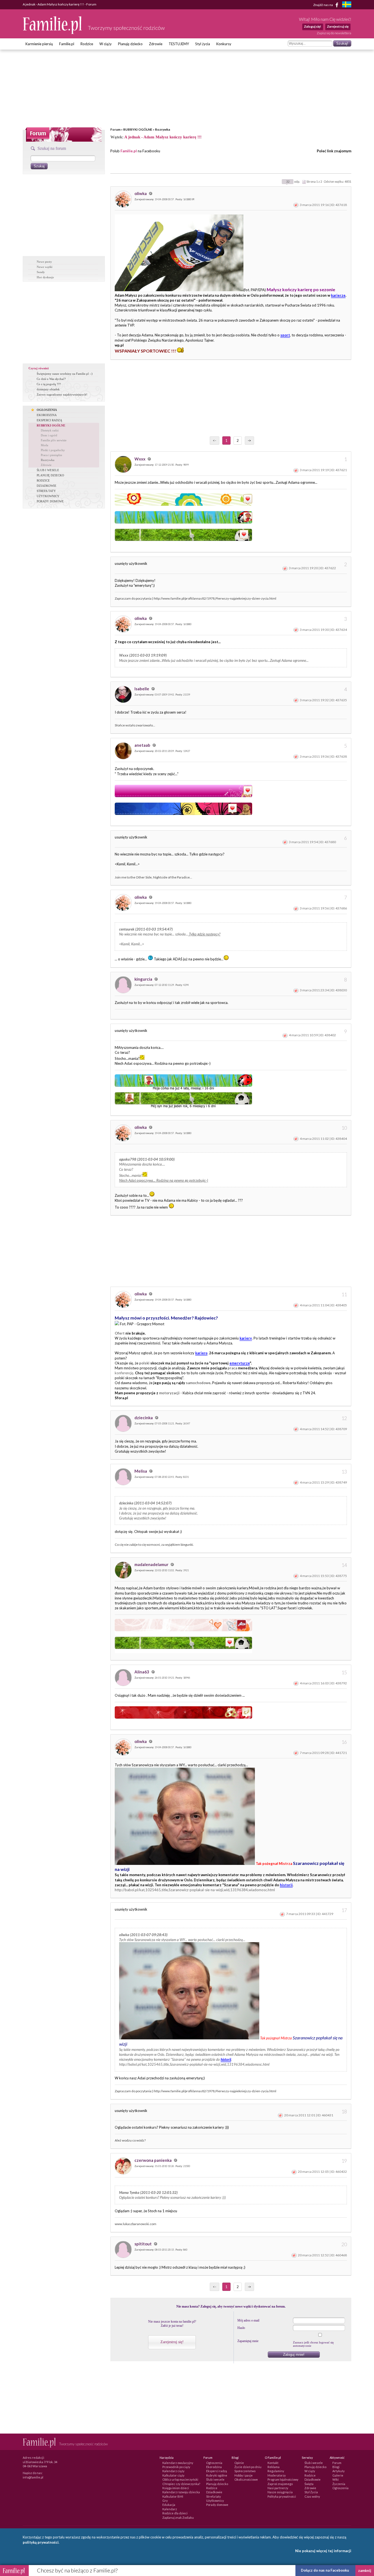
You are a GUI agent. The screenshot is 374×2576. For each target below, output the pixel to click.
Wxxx (140, 459)
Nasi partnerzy (278, 2488)
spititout (143, 2244)
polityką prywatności (41, 2542)
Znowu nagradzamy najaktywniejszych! (62, 394)
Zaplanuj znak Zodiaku (178, 2518)
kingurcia (144, 979)
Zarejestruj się (338, 26)
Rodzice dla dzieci (175, 2513)
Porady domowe (217, 2505)
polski (144, 1363)
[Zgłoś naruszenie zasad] (296, 205)
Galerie (338, 2475)
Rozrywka (162, 129)
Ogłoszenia (214, 2463)
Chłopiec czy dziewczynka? (181, 2484)
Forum (115, 129)
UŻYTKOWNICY (48, 496)
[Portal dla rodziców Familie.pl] (53, 33)
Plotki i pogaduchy (53, 450)
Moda (44, 445)
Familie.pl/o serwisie (54, 440)
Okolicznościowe (246, 2479)
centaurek (127, 929)
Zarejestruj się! (172, 2342)
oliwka (141, 193)
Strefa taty (214, 2496)
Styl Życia (311, 2492)
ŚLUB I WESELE (48, 470)
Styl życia (203, 44)
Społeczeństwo (245, 2471)
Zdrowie (156, 44)
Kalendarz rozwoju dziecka (181, 2492)
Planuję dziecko (130, 44)
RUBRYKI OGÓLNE (138, 129)
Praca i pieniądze (51, 455)
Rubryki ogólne (217, 2475)
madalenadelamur (152, 1564)
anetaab (143, 745)
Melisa (141, 1471)
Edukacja (169, 2505)
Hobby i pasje (244, 2475)
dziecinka (144, 1418)
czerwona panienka (153, 2160)
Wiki (336, 2479)
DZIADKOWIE (47, 486)
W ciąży (106, 44)
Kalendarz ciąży (173, 2471)
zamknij (365, 2571)
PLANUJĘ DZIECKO (50, 475)
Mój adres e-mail (248, 2320)
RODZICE (43, 480)
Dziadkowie (214, 2492)
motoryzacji (169, 1393)
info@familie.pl (33, 2477)
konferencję (124, 1373)
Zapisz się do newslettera (334, 33)
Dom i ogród (49, 435)
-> (249, 440)
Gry (165, 2501)
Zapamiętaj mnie (248, 2341)
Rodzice (87, 44)
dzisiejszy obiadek (48, 389)
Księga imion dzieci (176, 2488)
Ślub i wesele (215, 2479)
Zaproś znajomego (280, 2484)
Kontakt (273, 2463)
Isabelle (142, 689)
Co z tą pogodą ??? (49, 384)
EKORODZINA (47, 415)
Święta (309, 2484)
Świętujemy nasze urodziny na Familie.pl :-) (65, 374)
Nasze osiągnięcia (280, 2492)
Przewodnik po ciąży (176, 2467)
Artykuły (339, 2471)
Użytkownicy (215, 2501)
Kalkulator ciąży (173, 2475)
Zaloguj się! (313, 26)
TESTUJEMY (179, 44)
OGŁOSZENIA (47, 410)
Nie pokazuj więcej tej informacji (323, 2551)
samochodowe (198, 1383)
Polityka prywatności (282, 2496)
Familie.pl (67, 44)
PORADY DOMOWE (50, 501)
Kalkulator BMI (173, 2496)
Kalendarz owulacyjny (178, 2463)
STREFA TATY (46, 491)
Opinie (239, 2463)
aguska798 (128, 1159)
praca (232, 1368)
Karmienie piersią (39, 44)
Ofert (120, 1333)
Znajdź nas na (323, 5)
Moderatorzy (277, 2475)
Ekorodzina (214, 2467)
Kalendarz (170, 2509)
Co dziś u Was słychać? (51, 379)
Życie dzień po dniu (248, 2467)
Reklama (274, 2467)
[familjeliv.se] (347, 5)
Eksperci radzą (217, 2471)
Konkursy (224, 44)
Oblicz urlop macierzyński (180, 2479)
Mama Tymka (129, 2193)
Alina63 (142, 1672)
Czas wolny (312, 2496)
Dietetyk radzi (50, 430)
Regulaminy (276, 2471)
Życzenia (339, 2484)
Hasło (241, 2328)
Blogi (336, 2467)
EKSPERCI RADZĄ (49, 420)
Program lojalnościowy (283, 2479)
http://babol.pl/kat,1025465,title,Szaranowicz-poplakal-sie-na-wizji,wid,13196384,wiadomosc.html (195, 1890)
